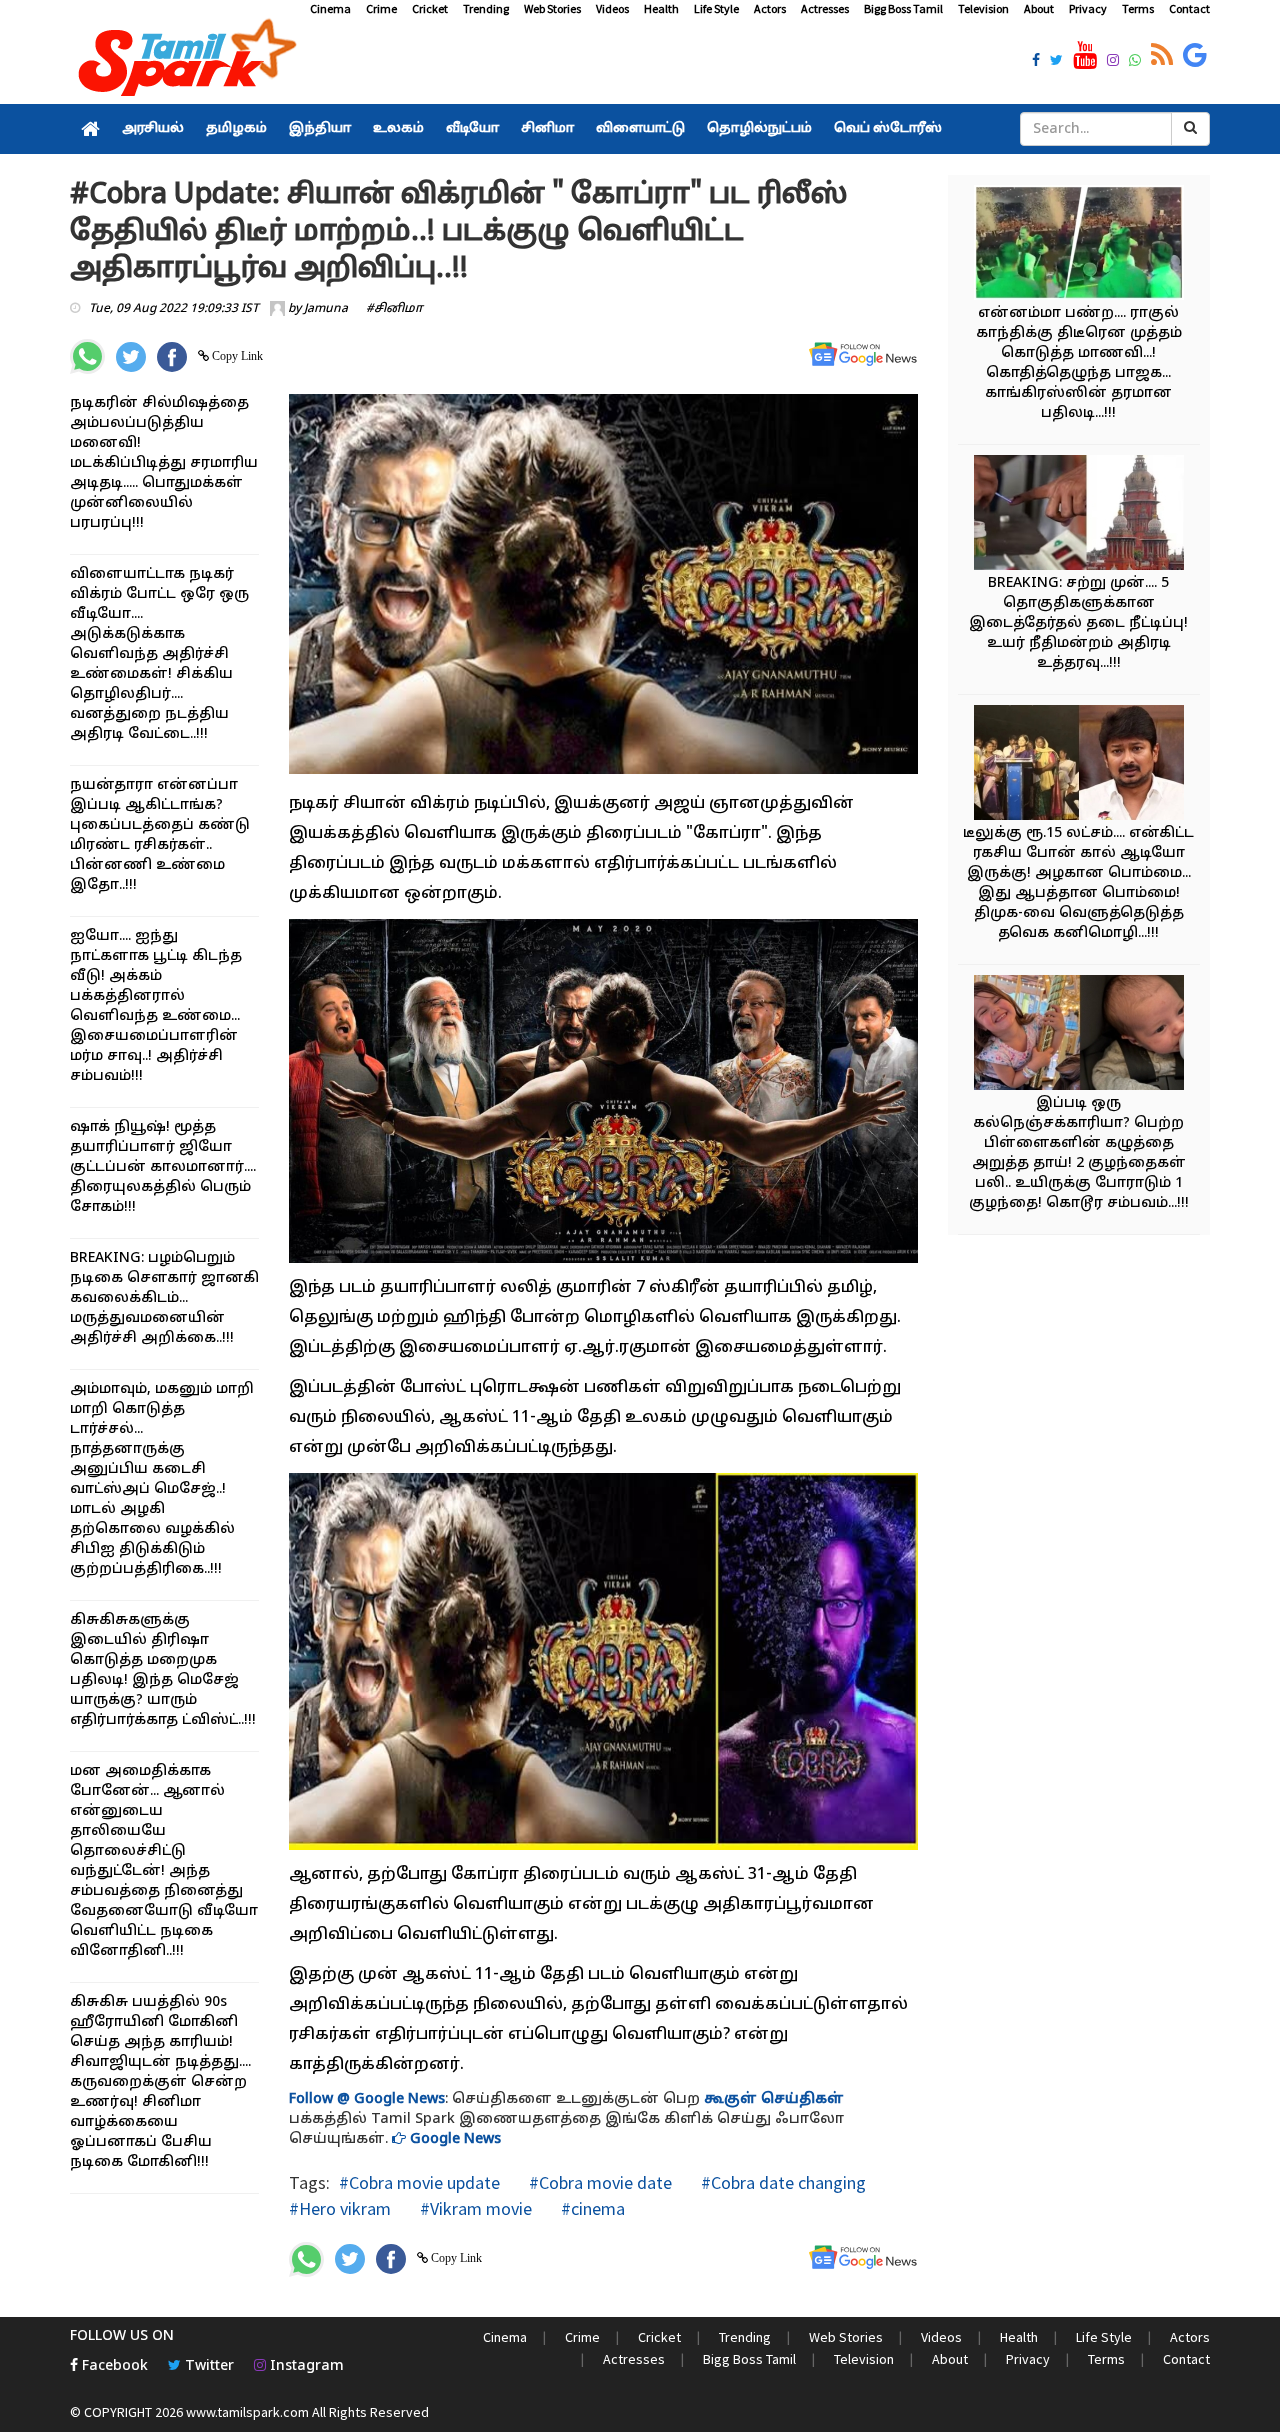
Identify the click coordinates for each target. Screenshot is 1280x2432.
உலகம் (398, 129)
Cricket (430, 8)
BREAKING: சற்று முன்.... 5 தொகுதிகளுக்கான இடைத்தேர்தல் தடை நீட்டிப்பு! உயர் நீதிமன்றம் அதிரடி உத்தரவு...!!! (1078, 623)
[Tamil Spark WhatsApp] (1135, 62)
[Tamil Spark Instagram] (1113, 62)
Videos (612, 8)
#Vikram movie (474, 2208)
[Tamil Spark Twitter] (1056, 62)
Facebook (113, 2366)
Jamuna (326, 309)
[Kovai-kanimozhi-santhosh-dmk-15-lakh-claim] (1079, 765)
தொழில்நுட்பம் (759, 129)
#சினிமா (394, 309)
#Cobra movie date (598, 2182)
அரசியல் (153, 129)
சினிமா (547, 129)
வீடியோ (472, 129)
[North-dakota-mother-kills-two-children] (1079, 1035)
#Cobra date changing (781, 2182)
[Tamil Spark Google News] (1195, 56)
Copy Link (236, 356)
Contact (1189, 8)
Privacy (1088, 8)
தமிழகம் (236, 129)
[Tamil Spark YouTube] (1085, 56)
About (1039, 8)
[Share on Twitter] (131, 357)
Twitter (207, 2366)
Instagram (305, 2366)
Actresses (825, 8)
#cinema (591, 2208)
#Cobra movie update (419, 2182)
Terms (1138, 8)
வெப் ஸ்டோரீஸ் (888, 129)
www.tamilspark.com (247, 2412)
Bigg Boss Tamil (903, 8)
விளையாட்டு (640, 129)
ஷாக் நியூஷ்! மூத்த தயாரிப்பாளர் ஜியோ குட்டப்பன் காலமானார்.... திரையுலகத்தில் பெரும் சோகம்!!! (163, 1167)
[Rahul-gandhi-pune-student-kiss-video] (1079, 245)
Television (983, 8)
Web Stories (552, 8)
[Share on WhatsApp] (87, 356)
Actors (770, 8)
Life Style (716, 8)
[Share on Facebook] (172, 357)
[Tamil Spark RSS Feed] (1162, 56)
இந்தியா (320, 129)
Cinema (330, 8)
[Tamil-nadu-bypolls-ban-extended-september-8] (1079, 515)
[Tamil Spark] (184, 61)
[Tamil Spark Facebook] (1036, 62)
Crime (381, 8)
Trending (486, 8)
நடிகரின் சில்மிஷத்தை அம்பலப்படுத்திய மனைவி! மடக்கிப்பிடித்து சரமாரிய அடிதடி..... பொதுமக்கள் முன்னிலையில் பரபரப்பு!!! (164, 463)
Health (661, 8)
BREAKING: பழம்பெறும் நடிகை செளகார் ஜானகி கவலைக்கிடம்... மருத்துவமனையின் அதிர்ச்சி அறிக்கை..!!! (164, 1298)
